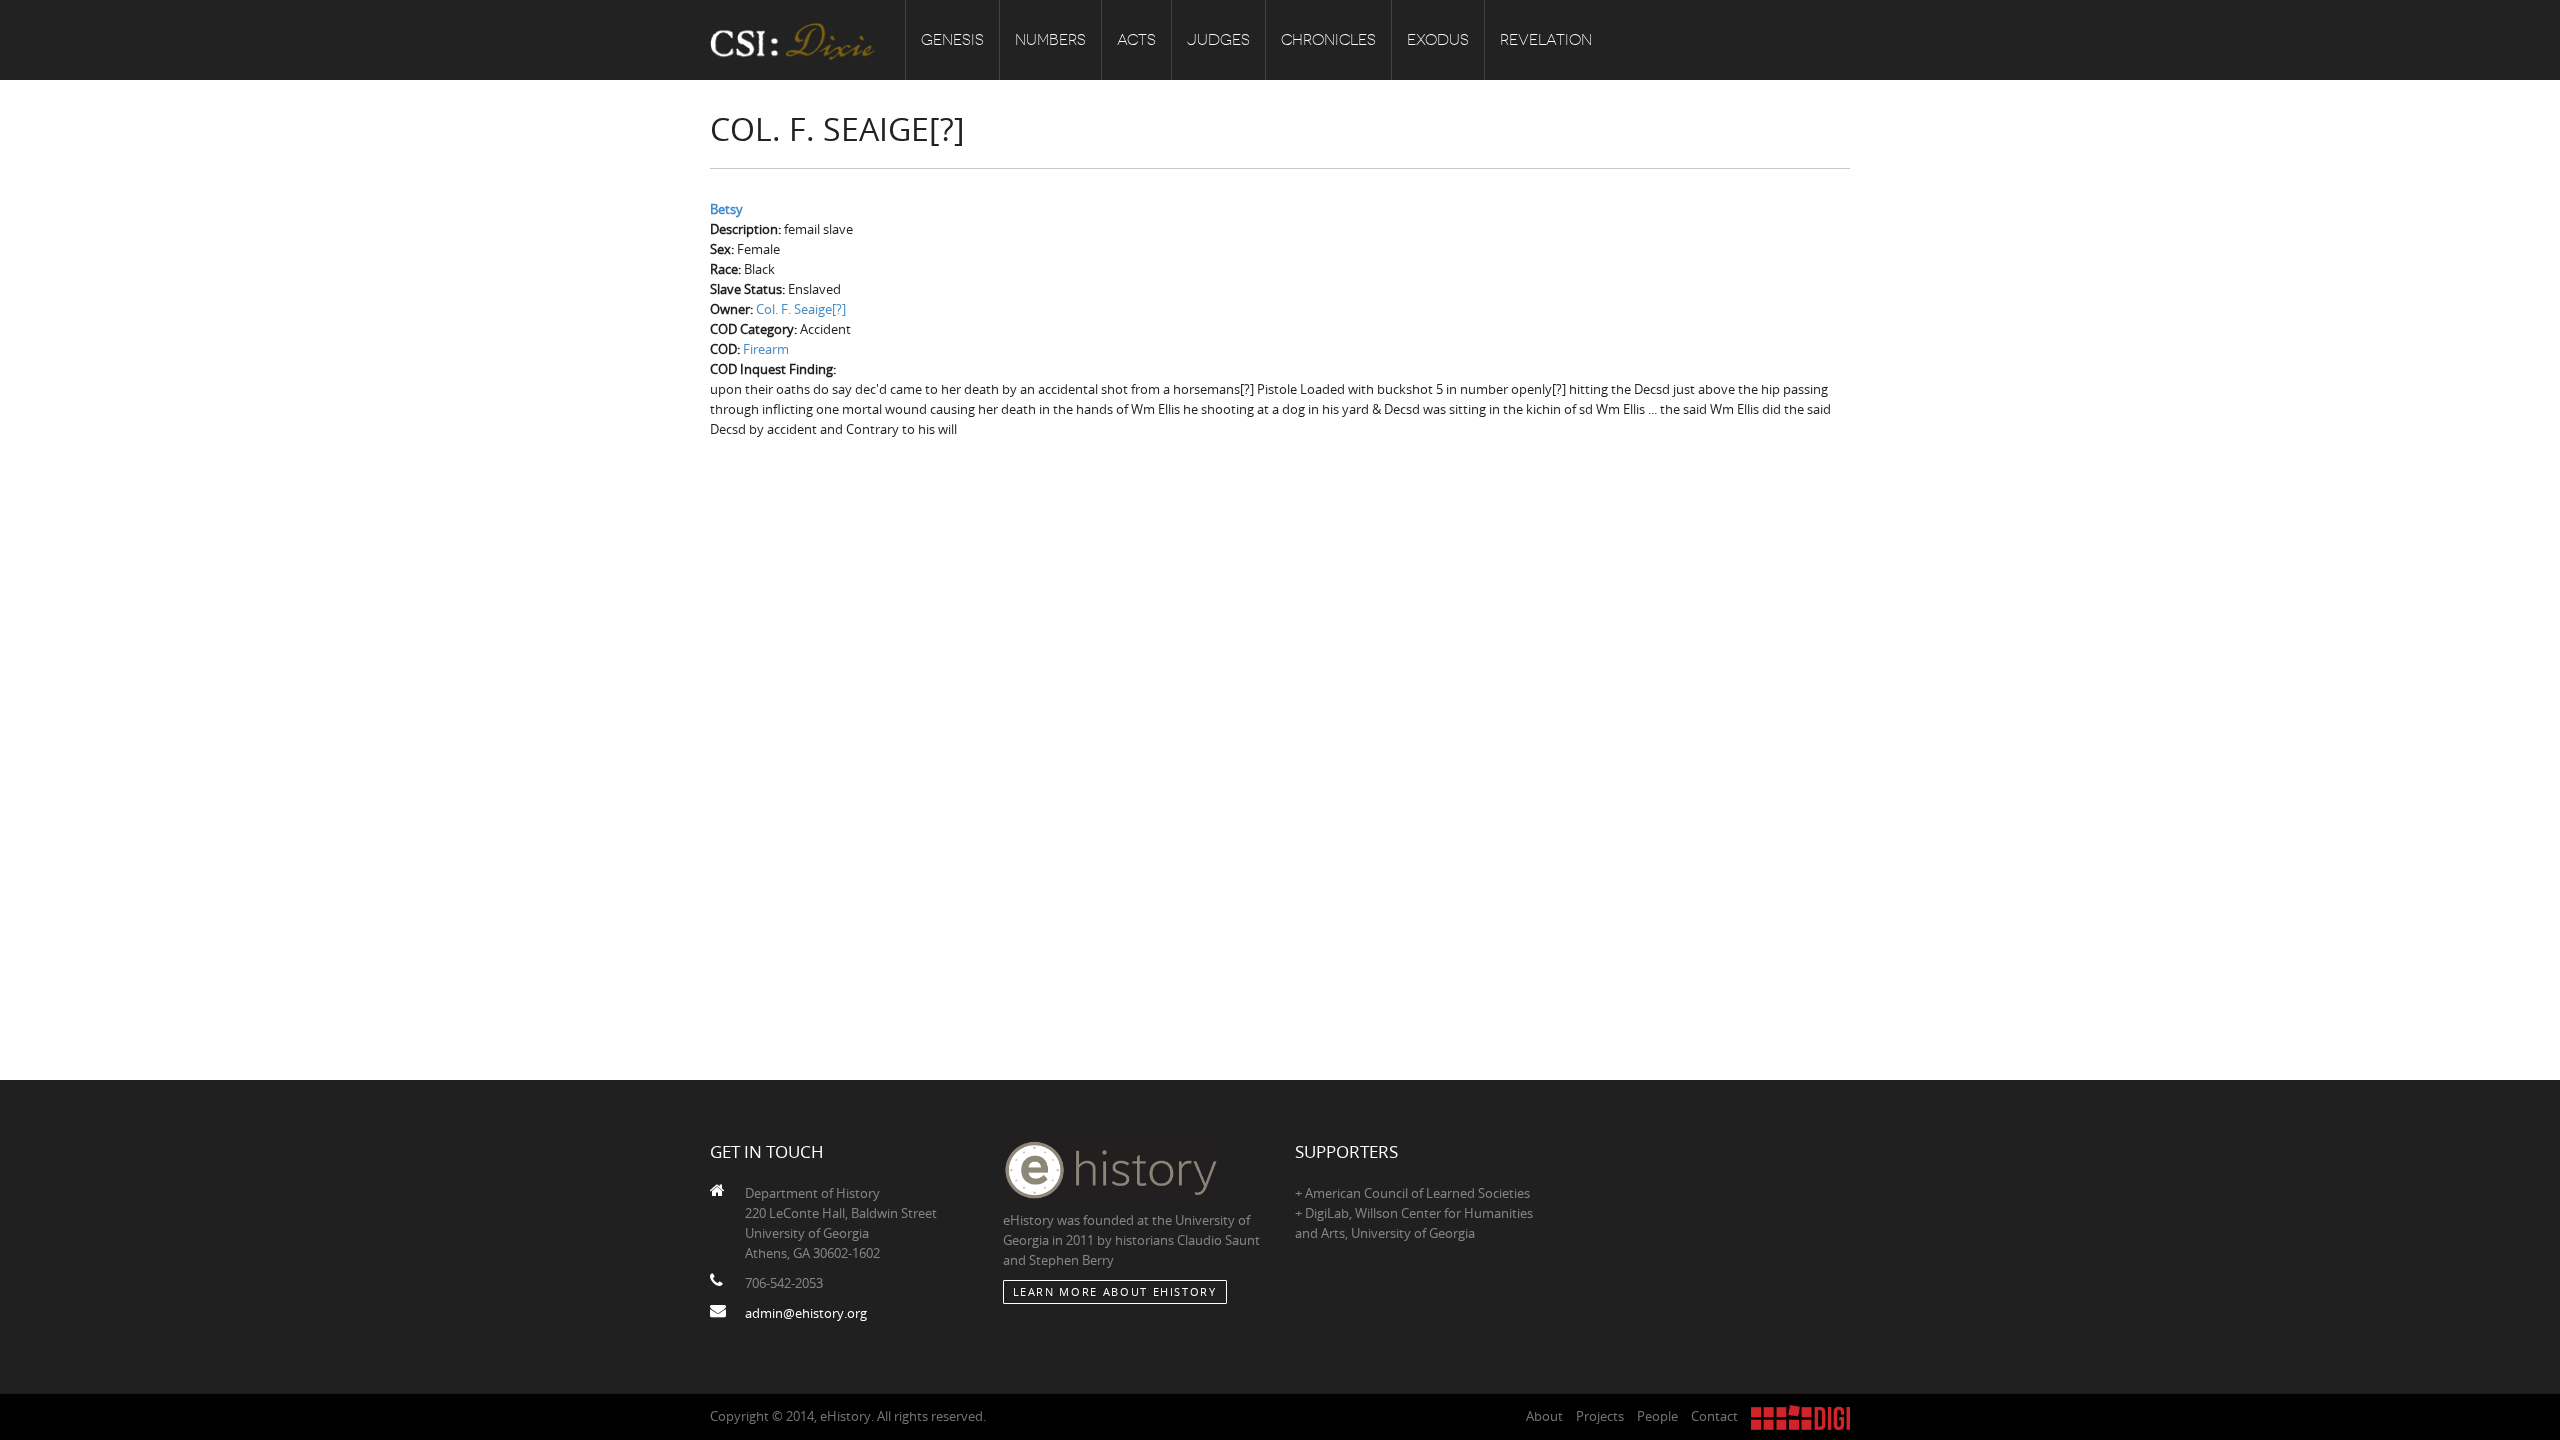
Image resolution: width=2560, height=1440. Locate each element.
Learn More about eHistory (1115, 1291)
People (1657, 1416)
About (1544, 1416)
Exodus (1438, 40)
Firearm (766, 349)
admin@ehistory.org (806, 1313)
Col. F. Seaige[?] (801, 309)
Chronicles (1328, 40)
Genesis (952, 40)
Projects (1600, 1416)
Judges (1218, 40)
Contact (1714, 1416)
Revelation (1546, 40)
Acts (1136, 40)
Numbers (1050, 40)
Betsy (726, 209)
